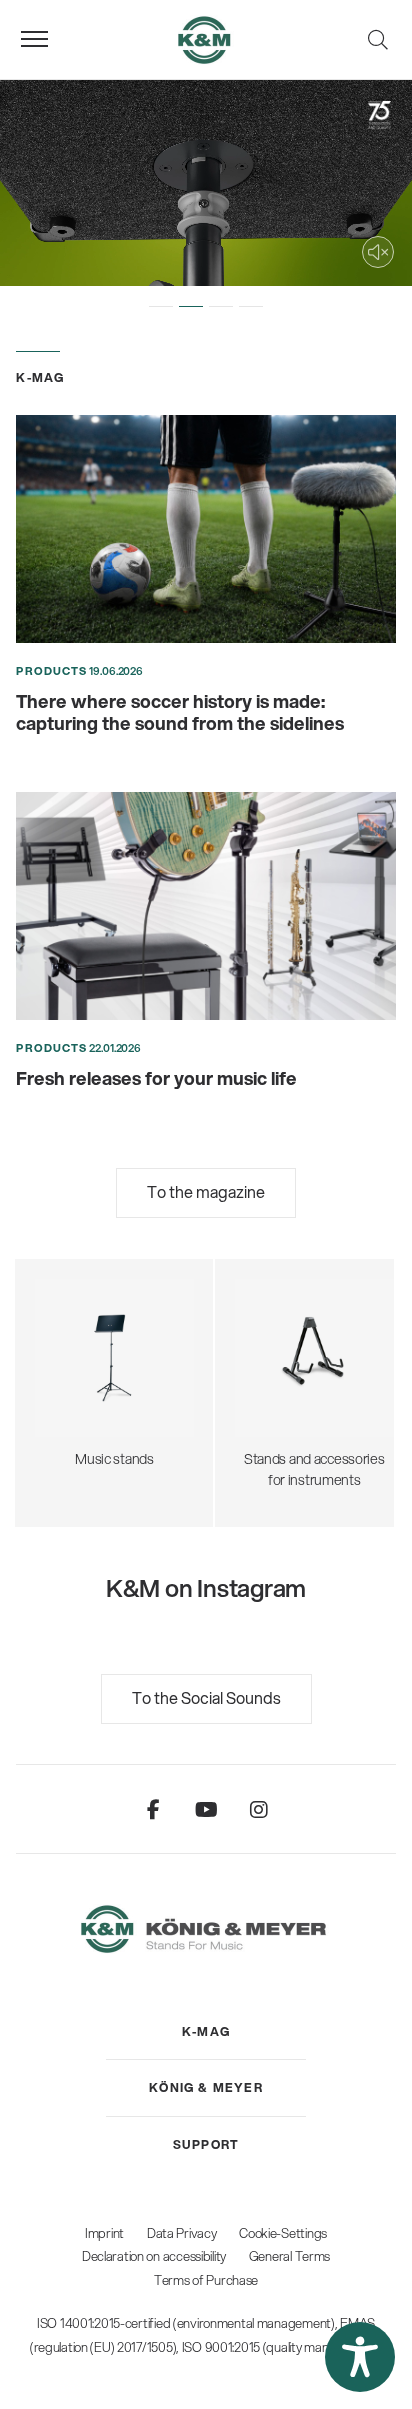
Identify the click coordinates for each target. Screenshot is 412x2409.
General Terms (289, 2256)
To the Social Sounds (206, 1697)
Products (51, 671)
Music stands (114, 1354)
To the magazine (206, 1191)
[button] (161, 306)
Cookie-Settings (283, 2233)
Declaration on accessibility (154, 2256)
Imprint (104, 2233)
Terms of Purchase (206, 2280)
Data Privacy (182, 2233)
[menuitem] (206, 2032)
